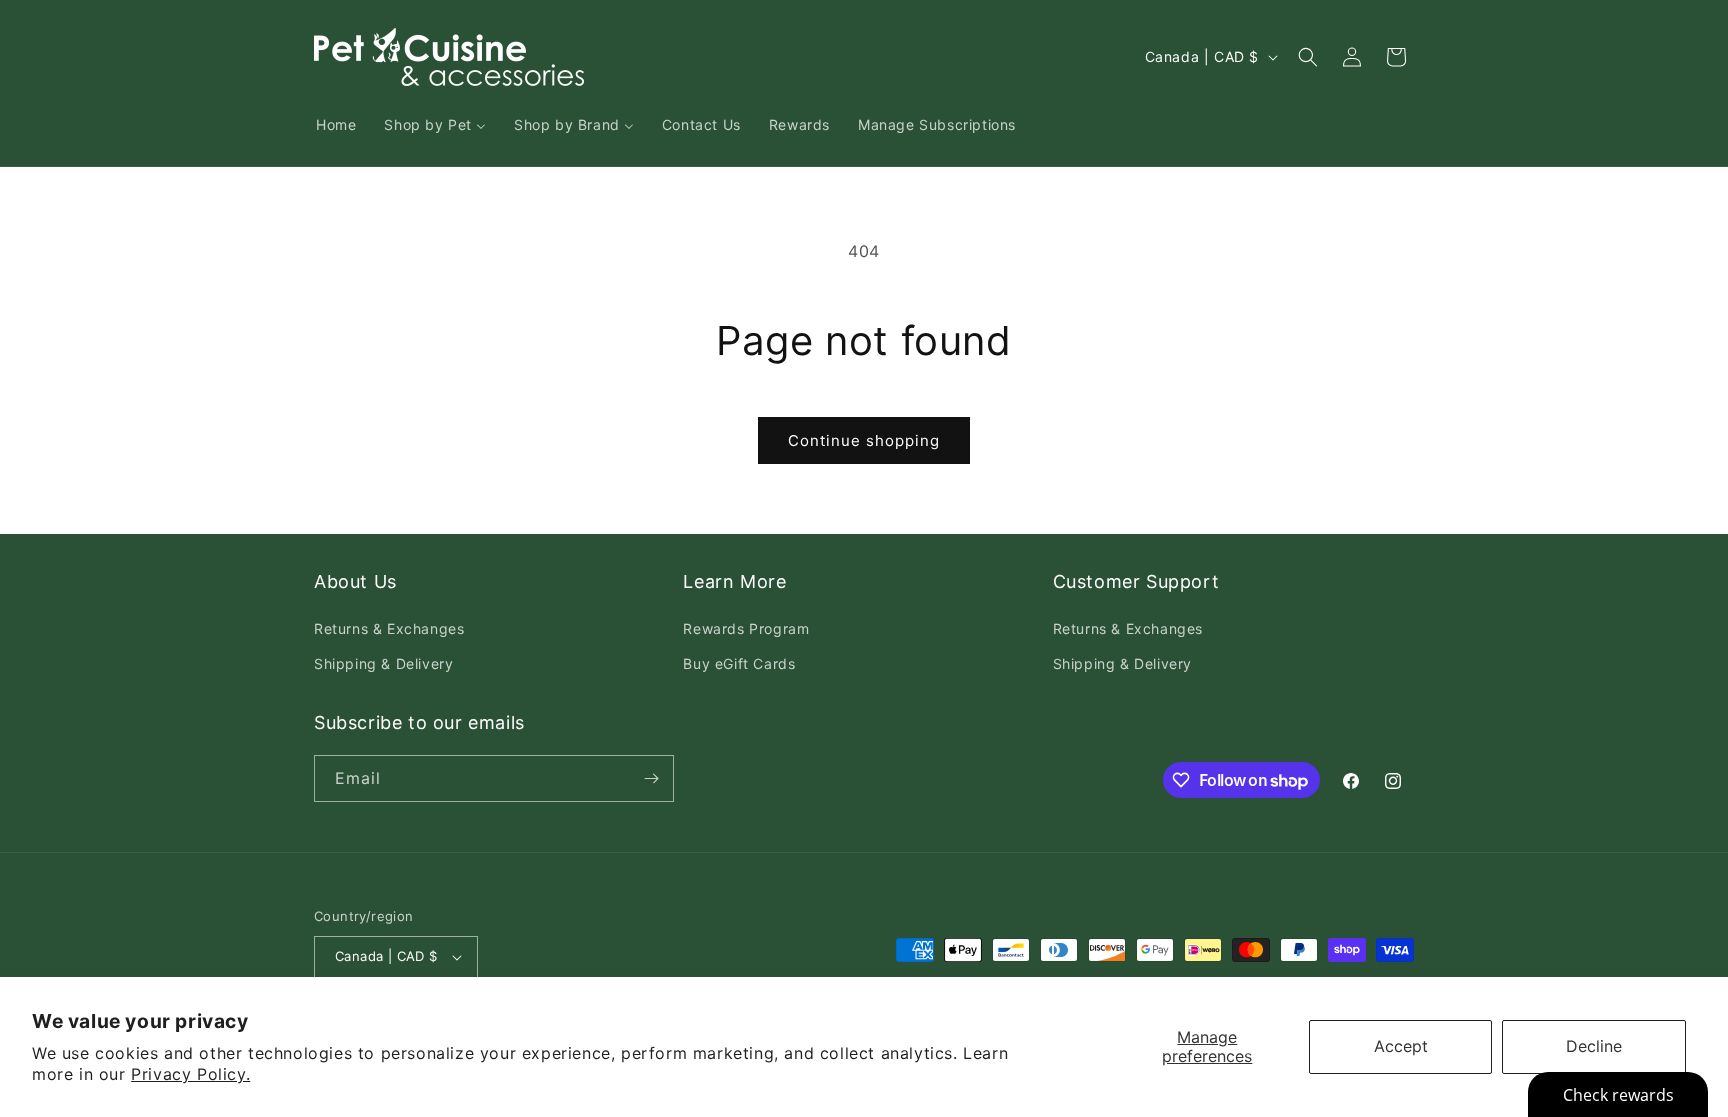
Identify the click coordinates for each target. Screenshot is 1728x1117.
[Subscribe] (651, 778)
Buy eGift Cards (739, 663)
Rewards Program (746, 628)
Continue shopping (864, 440)
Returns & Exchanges (389, 628)
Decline (1594, 1046)
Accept (1401, 1046)
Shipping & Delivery (383, 663)
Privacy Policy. (190, 1074)
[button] (1308, 57)
